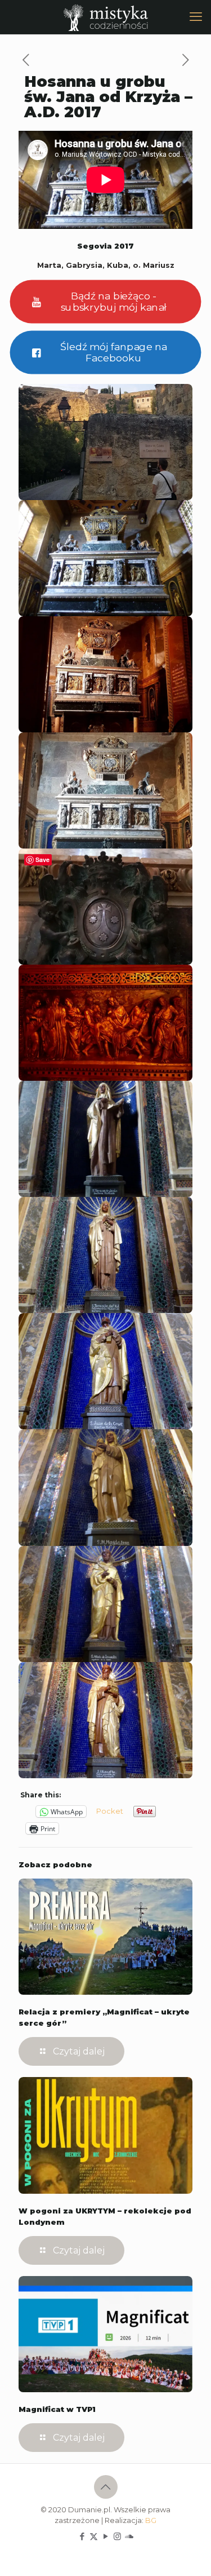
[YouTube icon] (105, 2536)
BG (151, 2520)
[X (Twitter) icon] (94, 2536)
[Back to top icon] (106, 2487)
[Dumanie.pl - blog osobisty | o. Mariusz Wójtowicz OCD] (105, 17)
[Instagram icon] (117, 2536)
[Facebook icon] (82, 2536)
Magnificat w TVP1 (57, 2409)
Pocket (110, 1811)
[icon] (129, 2536)
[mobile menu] (196, 17)
